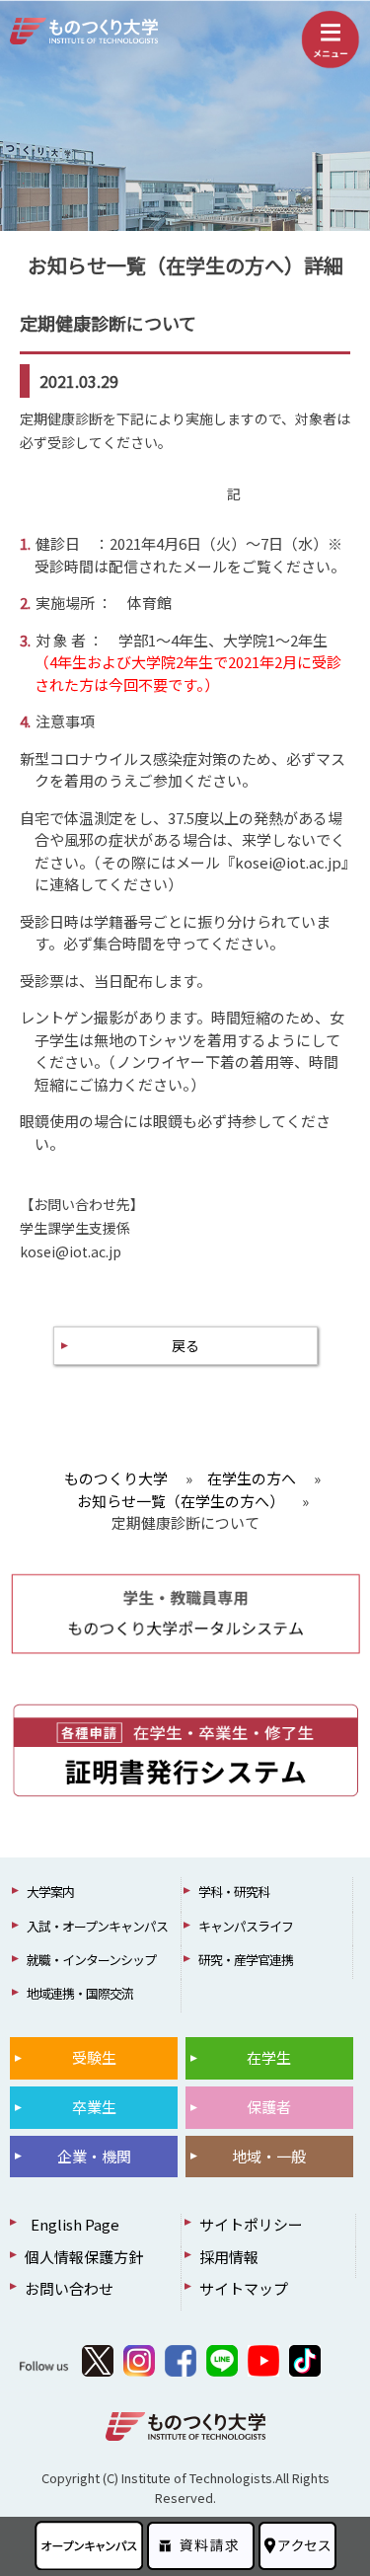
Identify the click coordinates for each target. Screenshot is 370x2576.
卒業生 (94, 2107)
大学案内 (50, 1892)
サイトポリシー (251, 2224)
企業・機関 (94, 2156)
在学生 (269, 2057)
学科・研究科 (234, 1892)
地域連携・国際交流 (80, 1993)
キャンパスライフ (246, 1926)
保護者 (269, 2107)
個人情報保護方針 (84, 2257)
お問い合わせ (69, 2288)
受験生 (94, 2057)
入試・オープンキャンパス (97, 1926)
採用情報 (229, 2257)
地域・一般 (269, 2156)
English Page (72, 2224)
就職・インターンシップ (91, 1960)
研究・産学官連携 (246, 1960)
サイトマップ (244, 2288)
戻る (185, 1345)
